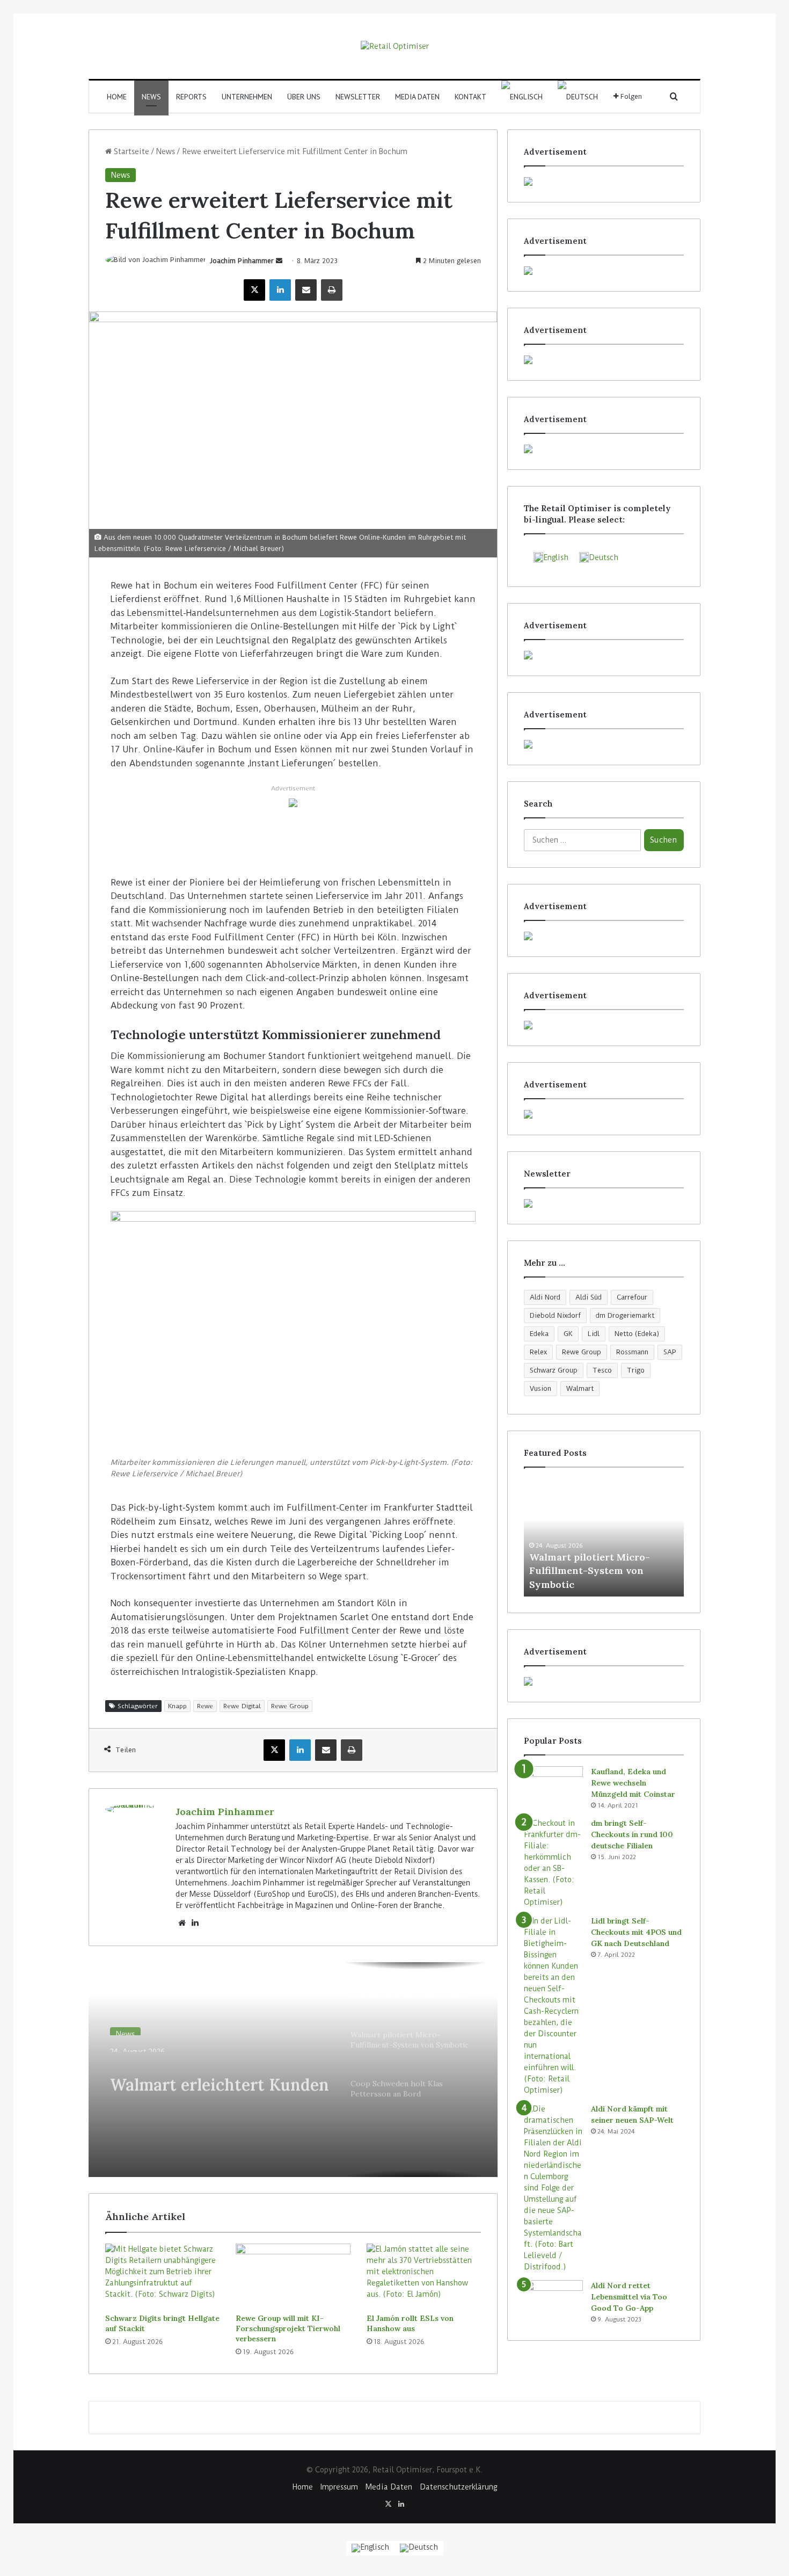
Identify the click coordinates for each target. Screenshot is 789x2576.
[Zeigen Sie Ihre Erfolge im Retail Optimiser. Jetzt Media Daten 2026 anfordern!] (604, 1681)
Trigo (636, 1370)
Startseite (130, 151)
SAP (670, 1352)
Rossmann (632, 1352)
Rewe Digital (242, 1706)
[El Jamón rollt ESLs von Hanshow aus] (424, 2276)
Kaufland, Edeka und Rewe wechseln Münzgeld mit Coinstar (633, 1783)
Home (117, 97)
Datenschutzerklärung (458, 2487)
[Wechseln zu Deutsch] (419, 2548)
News (151, 97)
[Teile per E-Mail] (306, 290)
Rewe (205, 1706)
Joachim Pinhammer (242, 261)
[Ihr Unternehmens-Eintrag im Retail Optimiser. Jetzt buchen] (604, 1025)
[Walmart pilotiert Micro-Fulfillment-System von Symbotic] (604, 1537)
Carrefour (632, 1297)
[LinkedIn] (280, 290)
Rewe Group (290, 1706)
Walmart (580, 1388)
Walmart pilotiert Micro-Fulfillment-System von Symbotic (590, 1570)
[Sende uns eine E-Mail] (279, 261)
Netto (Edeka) (637, 1334)
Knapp (177, 1706)
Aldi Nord (545, 1297)
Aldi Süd (589, 1297)
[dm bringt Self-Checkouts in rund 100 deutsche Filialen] (553, 1863)
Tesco (602, 1370)
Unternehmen (247, 97)
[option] (293, 2070)
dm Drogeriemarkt (625, 1315)
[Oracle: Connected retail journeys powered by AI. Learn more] (293, 802)
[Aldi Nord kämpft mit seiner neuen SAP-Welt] (553, 2188)
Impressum (339, 2487)
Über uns (304, 97)
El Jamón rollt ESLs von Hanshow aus (410, 2323)
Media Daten (417, 97)
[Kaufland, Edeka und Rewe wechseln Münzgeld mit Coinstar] (553, 1786)
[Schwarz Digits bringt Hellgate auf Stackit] (162, 2276)
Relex (538, 1352)
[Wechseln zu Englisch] (522, 97)
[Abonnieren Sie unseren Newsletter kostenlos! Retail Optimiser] (604, 1203)
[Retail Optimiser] (395, 46)
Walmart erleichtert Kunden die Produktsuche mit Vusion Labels (220, 2074)
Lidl (594, 1334)
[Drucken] (332, 290)
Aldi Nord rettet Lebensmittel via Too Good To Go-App (629, 2297)
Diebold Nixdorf (555, 1315)
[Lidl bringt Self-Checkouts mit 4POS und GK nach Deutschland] (553, 2006)
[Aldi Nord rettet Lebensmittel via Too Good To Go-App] (553, 2300)
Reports (191, 97)
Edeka (539, 1334)
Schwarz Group (554, 1370)
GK (568, 1334)
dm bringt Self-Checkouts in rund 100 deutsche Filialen (632, 1834)
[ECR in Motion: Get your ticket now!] (604, 182)
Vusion (540, 1388)
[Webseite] (182, 1923)
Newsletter (358, 97)
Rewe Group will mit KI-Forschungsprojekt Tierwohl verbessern (288, 2328)
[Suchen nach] (674, 97)
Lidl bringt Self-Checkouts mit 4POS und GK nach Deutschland (636, 1932)
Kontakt (470, 97)
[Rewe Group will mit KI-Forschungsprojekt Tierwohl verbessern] (293, 2276)
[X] (254, 290)
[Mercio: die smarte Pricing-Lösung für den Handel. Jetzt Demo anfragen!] (604, 360)
